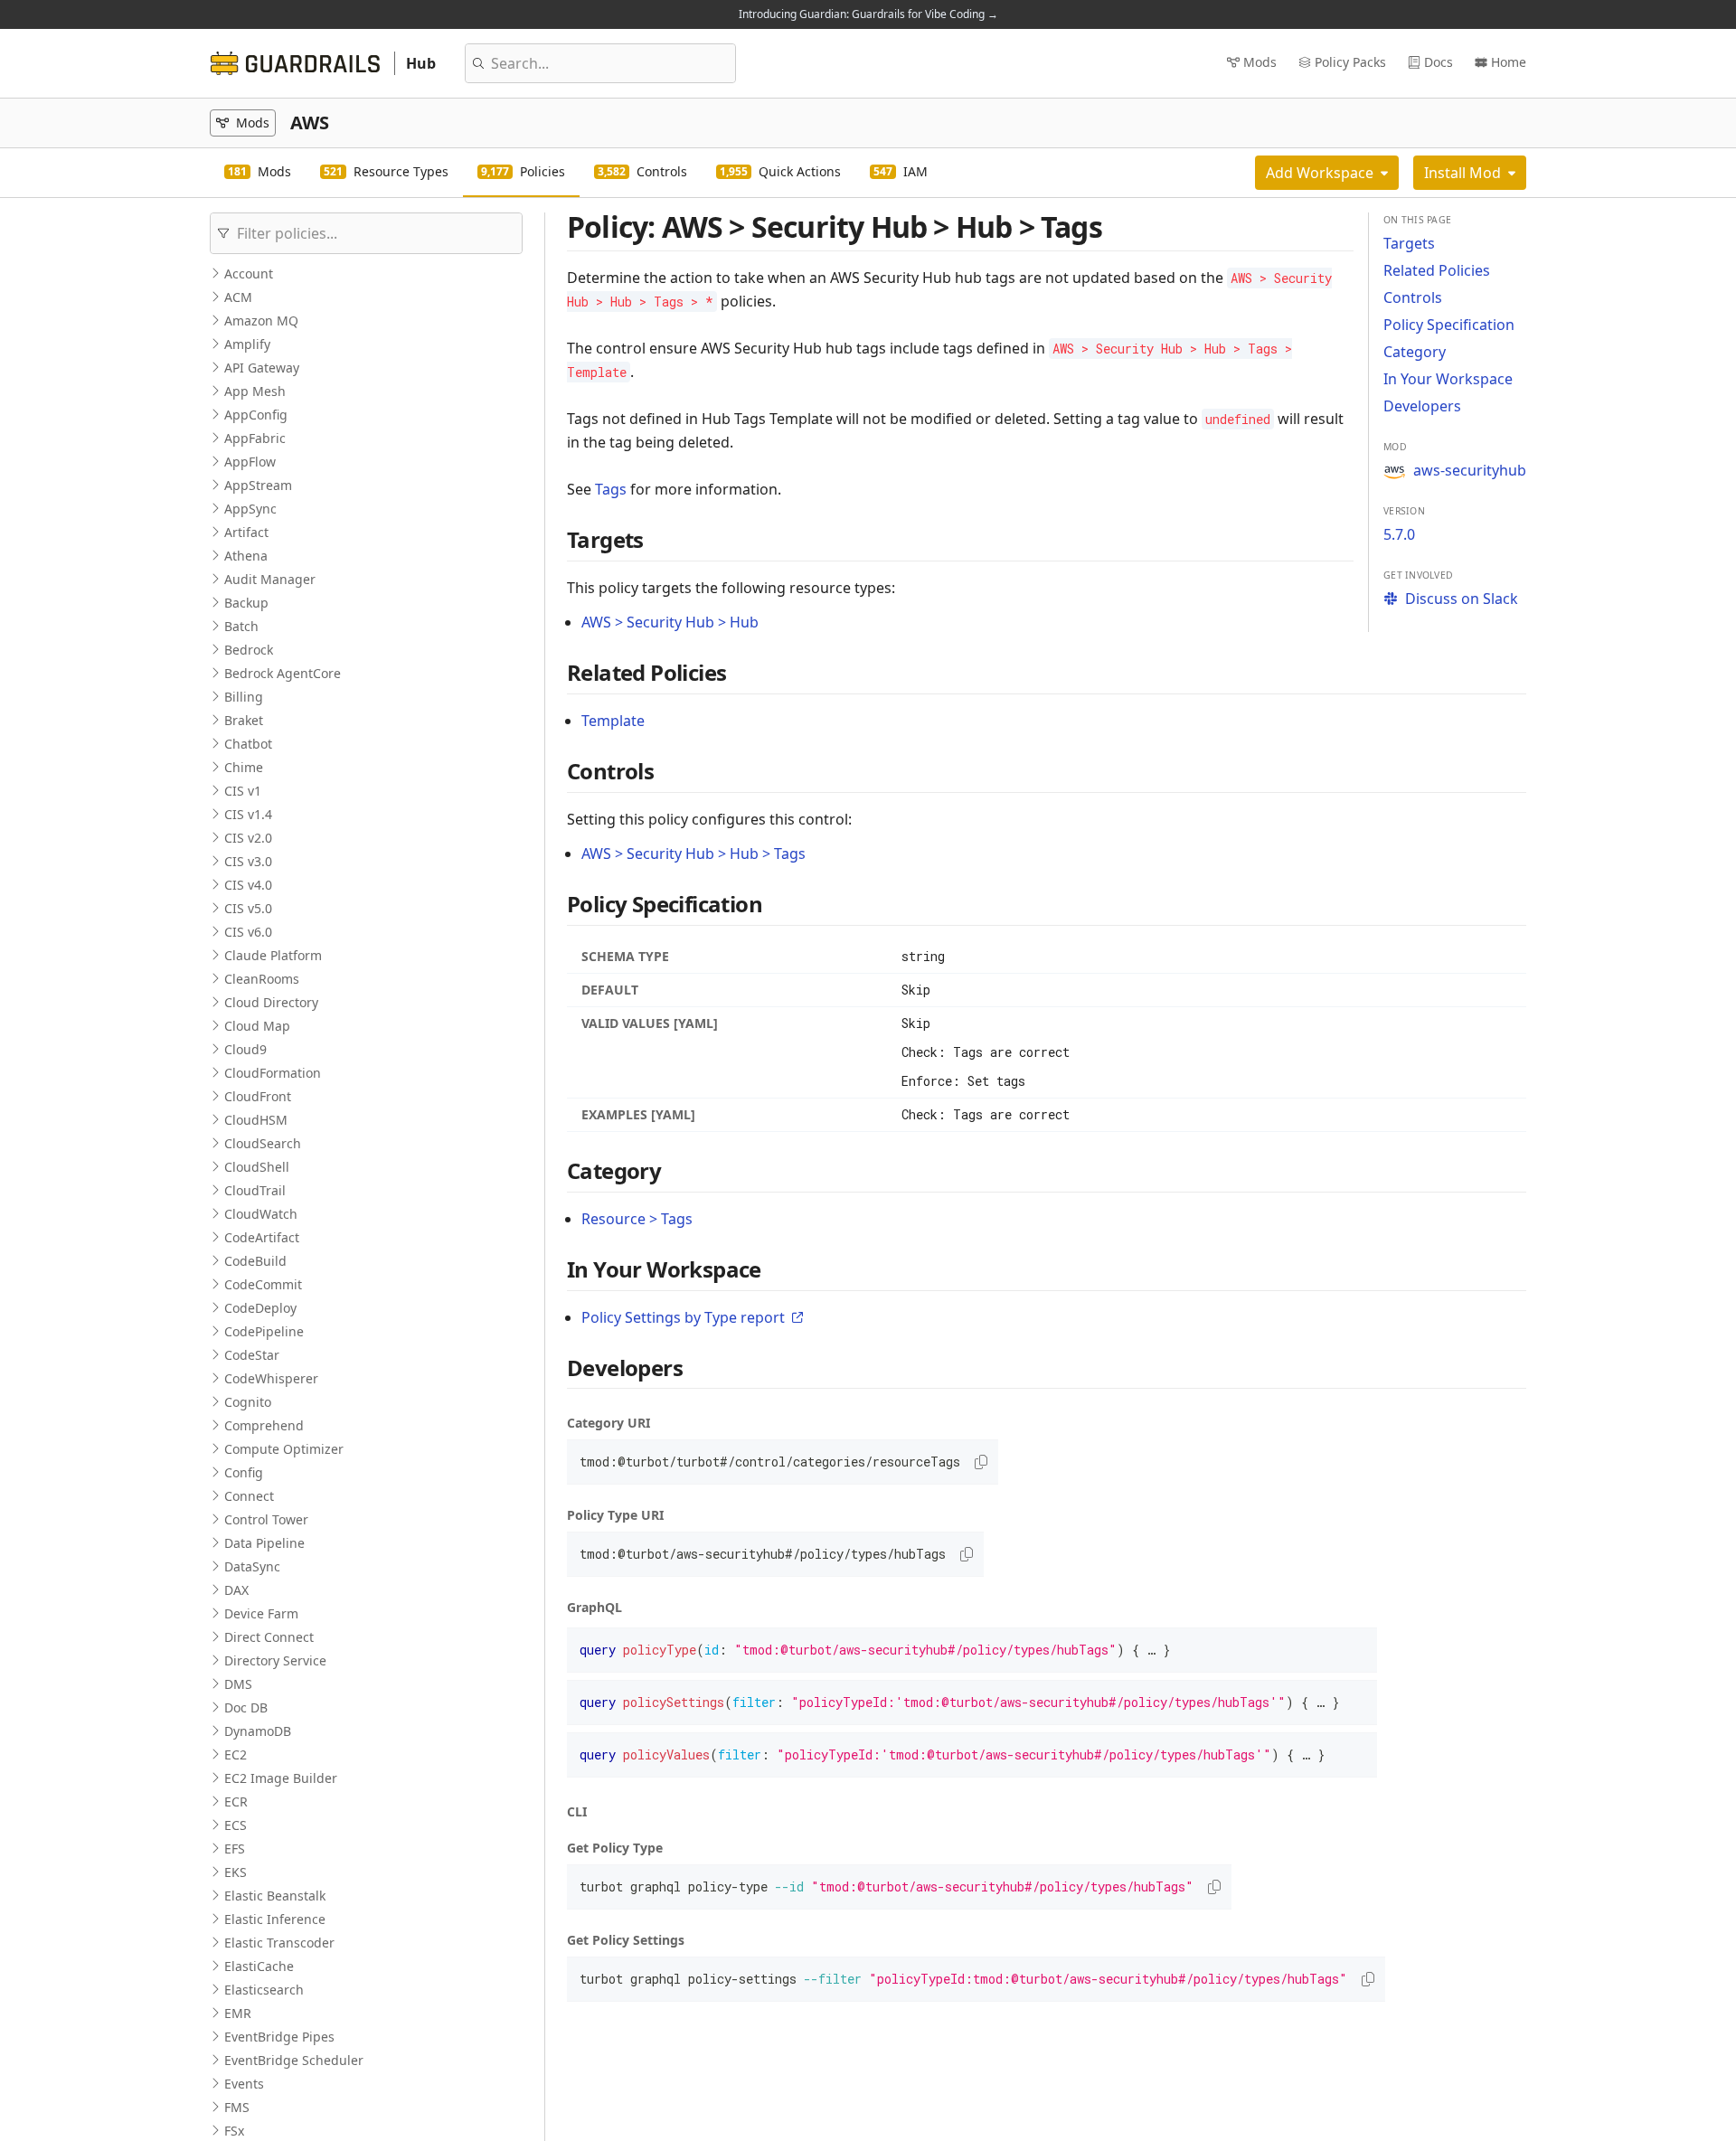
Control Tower (266, 1519)
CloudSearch (263, 1143)
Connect (249, 1496)
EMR (238, 2013)
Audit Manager (270, 579)
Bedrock (249, 650)
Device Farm (261, 1613)
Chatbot (248, 744)
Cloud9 (245, 1049)
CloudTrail (255, 1190)
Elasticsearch (264, 1990)
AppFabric (255, 438)
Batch (241, 626)
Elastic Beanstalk (275, 1896)
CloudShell (257, 1167)
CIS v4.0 (248, 885)
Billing (244, 697)
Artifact (246, 532)
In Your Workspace (1448, 379)
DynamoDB (258, 1731)
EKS (236, 1872)
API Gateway (262, 368)
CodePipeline (264, 1331)
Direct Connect (269, 1637)
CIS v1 (243, 791)
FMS (237, 2107)
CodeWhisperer (271, 1378)
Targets (1409, 243)
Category (1415, 352)
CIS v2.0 (248, 838)
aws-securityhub (1470, 470)
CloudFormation (273, 1073)
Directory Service (275, 1660)
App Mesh (255, 391)
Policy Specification (1449, 325)
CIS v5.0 (248, 908)
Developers (1422, 406)
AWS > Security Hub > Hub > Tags (693, 854)
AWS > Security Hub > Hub (670, 622)
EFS (235, 1849)
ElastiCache (259, 1966)
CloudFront (258, 1096)
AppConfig (256, 415)
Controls (1413, 297)
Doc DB (246, 1707)
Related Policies (1437, 270)
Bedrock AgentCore (283, 673)
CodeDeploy (260, 1308)
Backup (246, 603)
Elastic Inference (275, 1919)
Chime (244, 767)
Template (613, 721)
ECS (236, 1825)
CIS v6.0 (248, 932)
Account (249, 274)
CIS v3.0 (248, 861)
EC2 (236, 1754)
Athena (246, 556)
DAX (236, 1590)
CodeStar (252, 1355)
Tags (611, 489)
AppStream (258, 485)
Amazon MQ (261, 321)
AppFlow (250, 462)
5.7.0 (1399, 534)
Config (244, 1472)
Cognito (248, 1402)
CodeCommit (263, 1284)
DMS (238, 1684)
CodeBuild (255, 1261)
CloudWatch (261, 1214)
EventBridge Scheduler (294, 2060)
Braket (244, 720)
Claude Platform (273, 955)
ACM (238, 297)
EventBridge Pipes (279, 2037)
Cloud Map (257, 1026)
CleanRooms (262, 979)
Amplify (247, 344)
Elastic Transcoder (279, 1943)
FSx (234, 2131)
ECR (236, 1801)
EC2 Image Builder (281, 1778)
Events (244, 2084)
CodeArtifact (262, 1237)
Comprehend (264, 1425)
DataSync (252, 1566)
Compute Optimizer (284, 1449)
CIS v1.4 (248, 814)
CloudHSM (256, 1120)
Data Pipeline (264, 1543)
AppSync (250, 509)
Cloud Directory (271, 1002)
